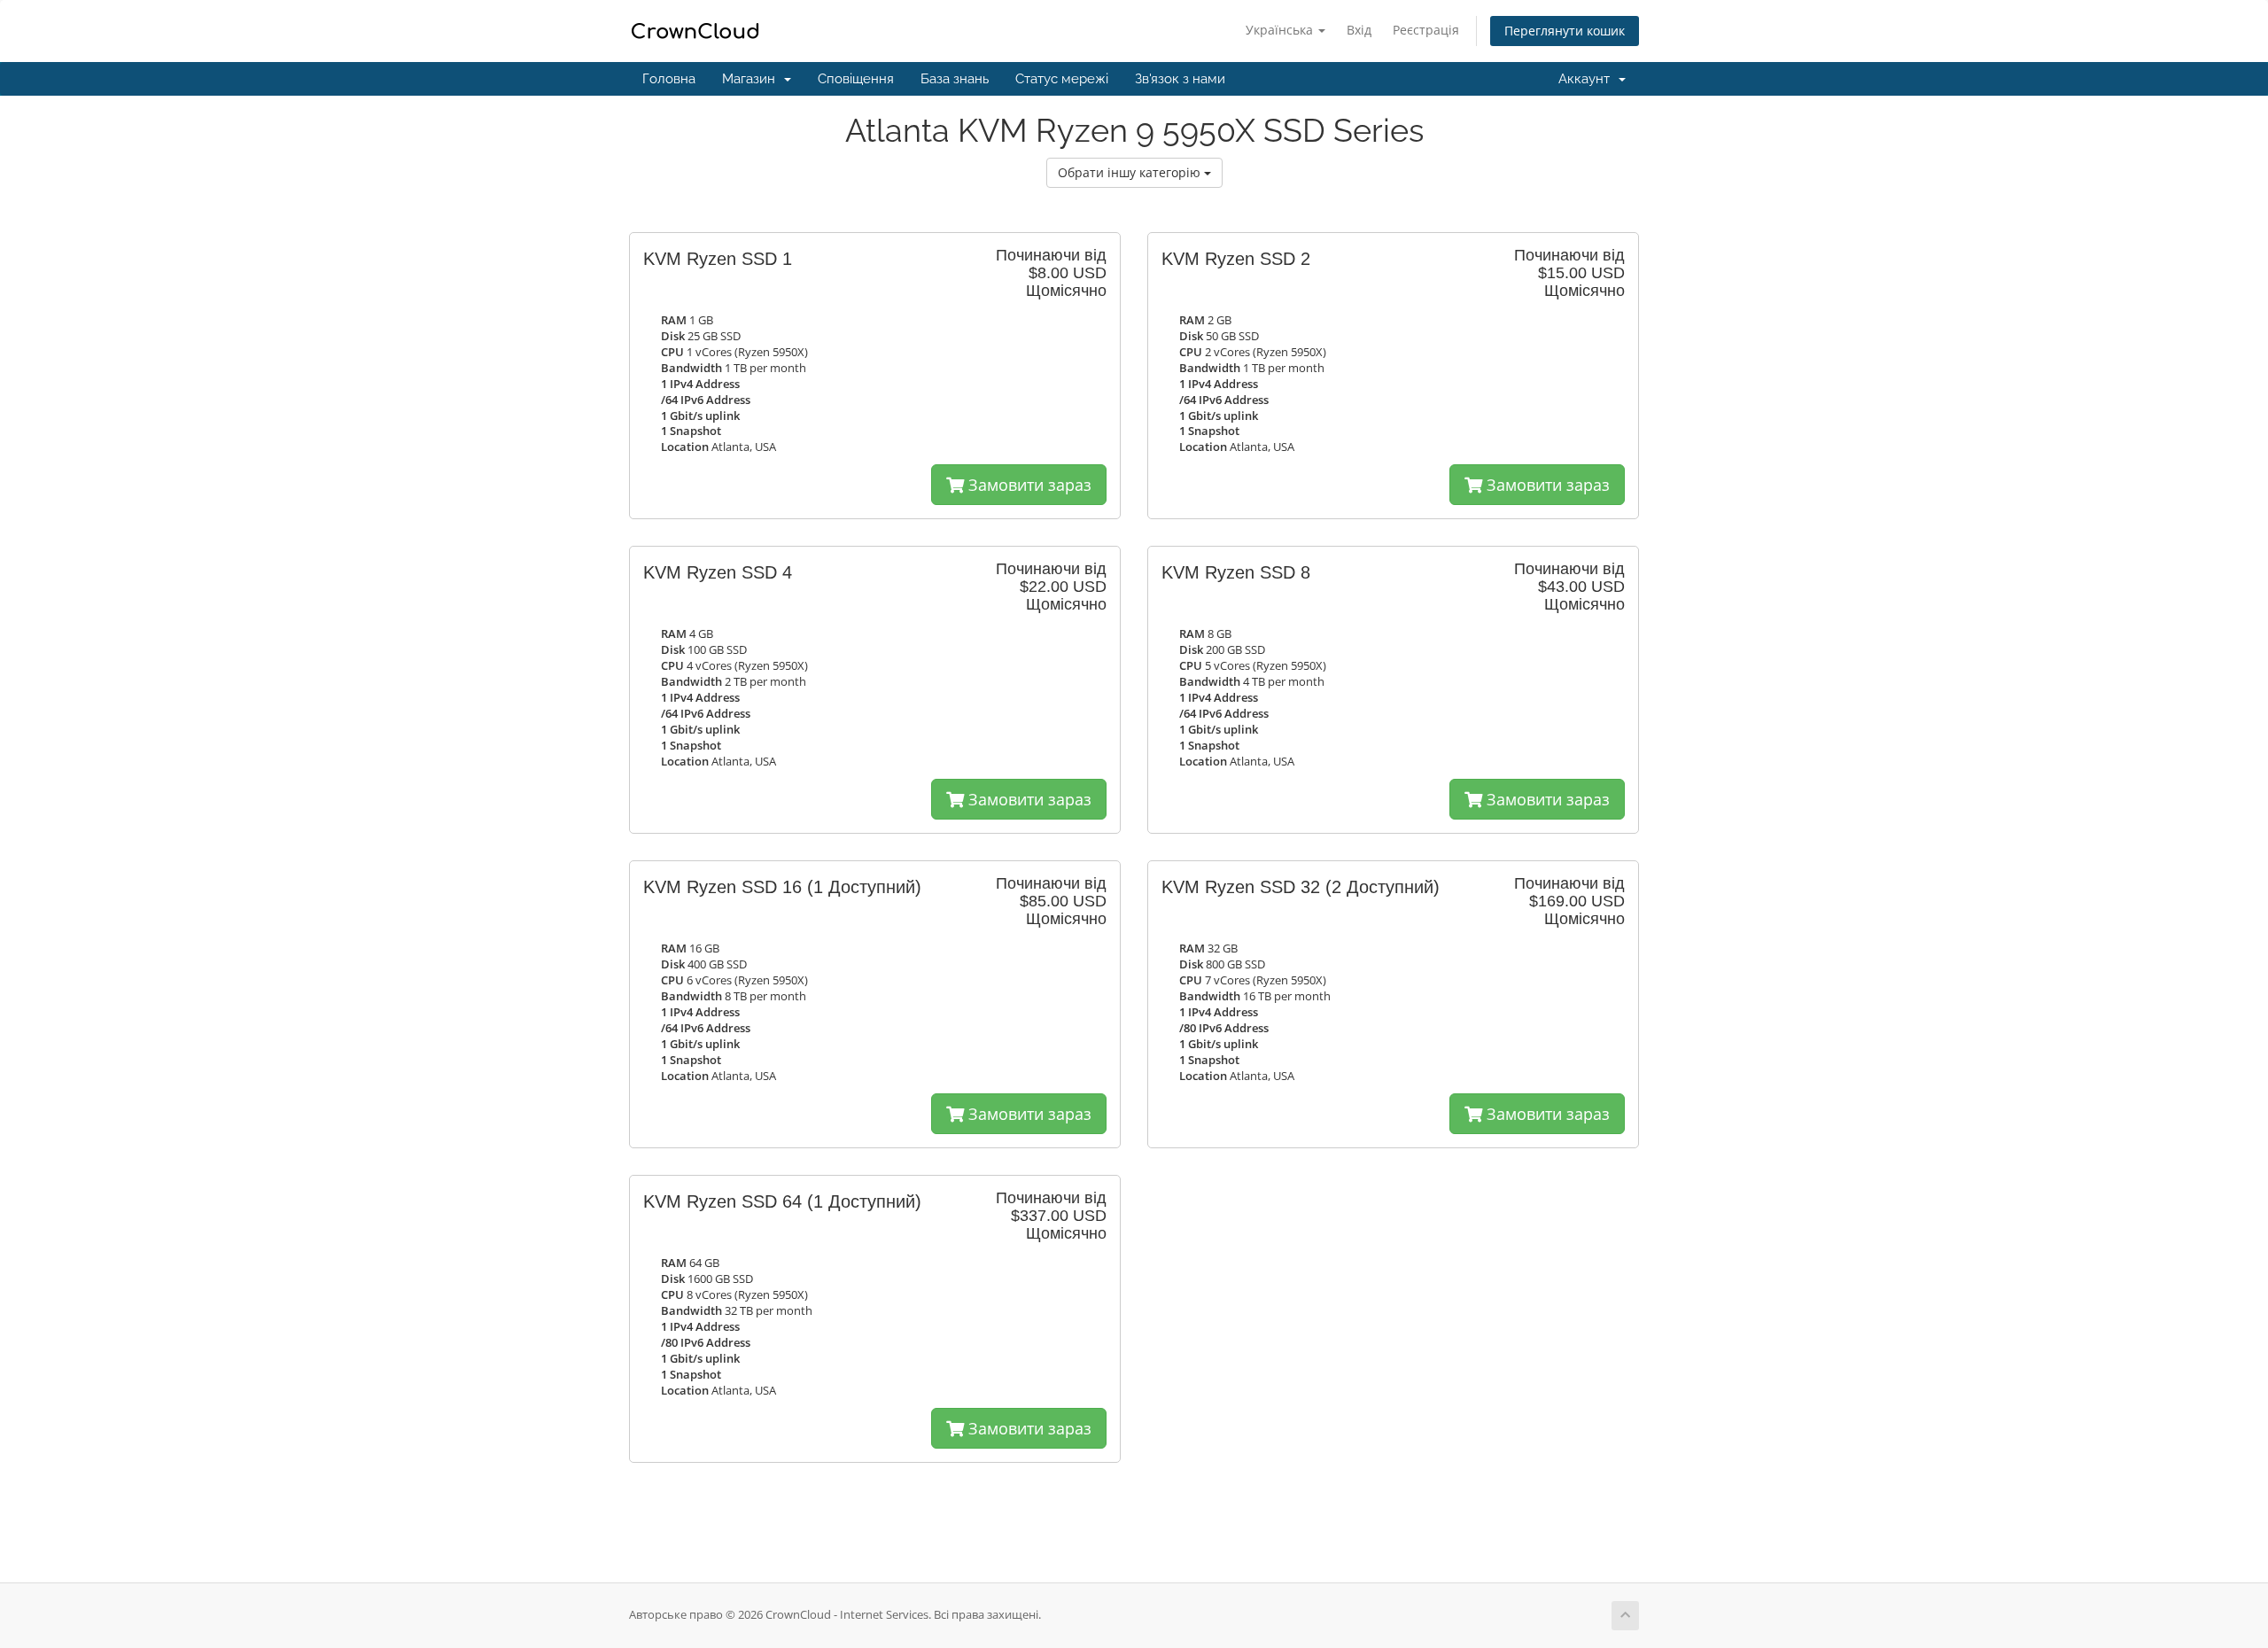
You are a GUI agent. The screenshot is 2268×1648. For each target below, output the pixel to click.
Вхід (1359, 30)
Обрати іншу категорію (1131, 172)
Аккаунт (1588, 79)
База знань (955, 79)
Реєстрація (1426, 30)
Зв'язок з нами (1180, 79)
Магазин (752, 79)
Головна (669, 79)
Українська (1281, 30)
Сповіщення (856, 79)
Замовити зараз (1028, 485)
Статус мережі (1062, 79)
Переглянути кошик (1565, 31)
